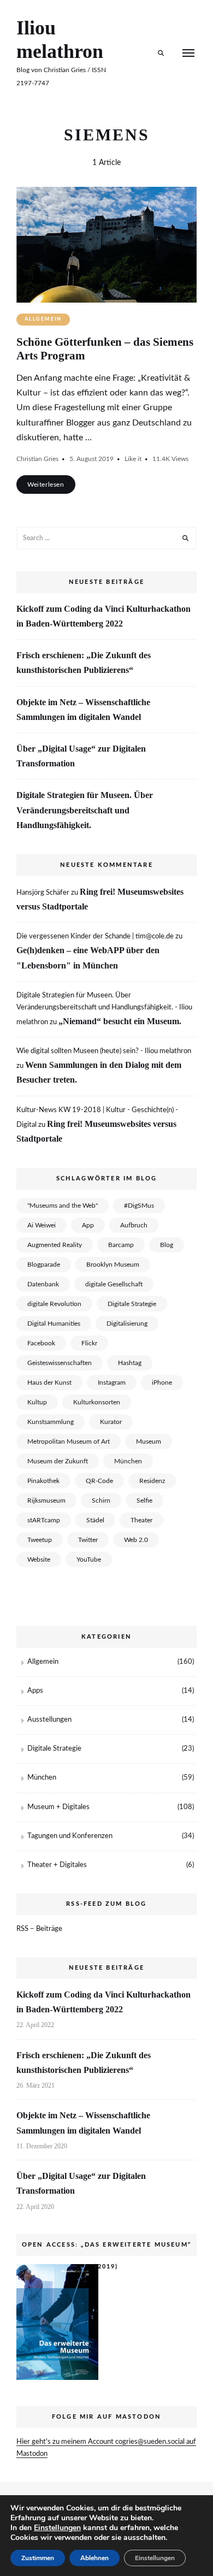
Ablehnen (94, 2558)
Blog (167, 1245)
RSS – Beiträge (39, 1929)
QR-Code (99, 1481)
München (128, 1461)
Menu (188, 53)
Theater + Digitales (57, 1865)
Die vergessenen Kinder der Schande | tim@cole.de (95, 937)
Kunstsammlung (51, 1422)
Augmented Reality (55, 1245)
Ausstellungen (49, 1720)
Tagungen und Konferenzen (70, 1836)
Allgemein (43, 319)
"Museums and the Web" (63, 1206)
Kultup (37, 1402)
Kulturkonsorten (97, 1402)
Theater (141, 1520)
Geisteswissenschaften (60, 1363)
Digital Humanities (54, 1324)
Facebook (41, 1343)
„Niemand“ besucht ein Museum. (120, 1021)
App (88, 1225)
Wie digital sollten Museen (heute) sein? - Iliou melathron (104, 1051)
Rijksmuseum (46, 1500)
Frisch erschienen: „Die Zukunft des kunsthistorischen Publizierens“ (84, 663)
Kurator (111, 1422)
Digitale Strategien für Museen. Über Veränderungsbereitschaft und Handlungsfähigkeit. (85, 810)
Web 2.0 (136, 1540)
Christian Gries (37, 459)
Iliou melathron (60, 40)
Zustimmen (38, 2558)
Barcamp (121, 1245)
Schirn (101, 1500)
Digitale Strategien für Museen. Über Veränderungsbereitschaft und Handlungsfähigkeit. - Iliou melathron (104, 1009)
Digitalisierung (127, 1324)
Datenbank (43, 1284)
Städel (95, 1520)
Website (39, 1559)
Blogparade (44, 1265)
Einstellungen (57, 2528)
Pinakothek (43, 1481)
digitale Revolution (54, 1304)
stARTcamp (44, 1520)
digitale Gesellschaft (114, 1284)
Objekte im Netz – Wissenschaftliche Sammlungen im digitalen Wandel (83, 710)
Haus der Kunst (49, 1382)
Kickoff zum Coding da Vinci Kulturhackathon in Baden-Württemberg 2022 (103, 616)
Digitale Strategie (132, 1304)
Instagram (112, 1382)
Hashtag (130, 1363)
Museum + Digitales (58, 1807)
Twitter (88, 1540)
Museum (149, 1441)
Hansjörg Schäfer (43, 893)
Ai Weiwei (42, 1225)
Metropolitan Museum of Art (69, 1441)
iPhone (162, 1382)
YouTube (89, 1559)
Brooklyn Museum (113, 1265)
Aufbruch (134, 1225)
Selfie (144, 1500)
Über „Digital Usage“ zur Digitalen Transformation (81, 756)
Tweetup (40, 1540)
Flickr (89, 1343)
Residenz (152, 1481)
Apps (35, 1691)
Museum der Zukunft (58, 1461)
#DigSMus (139, 1206)
